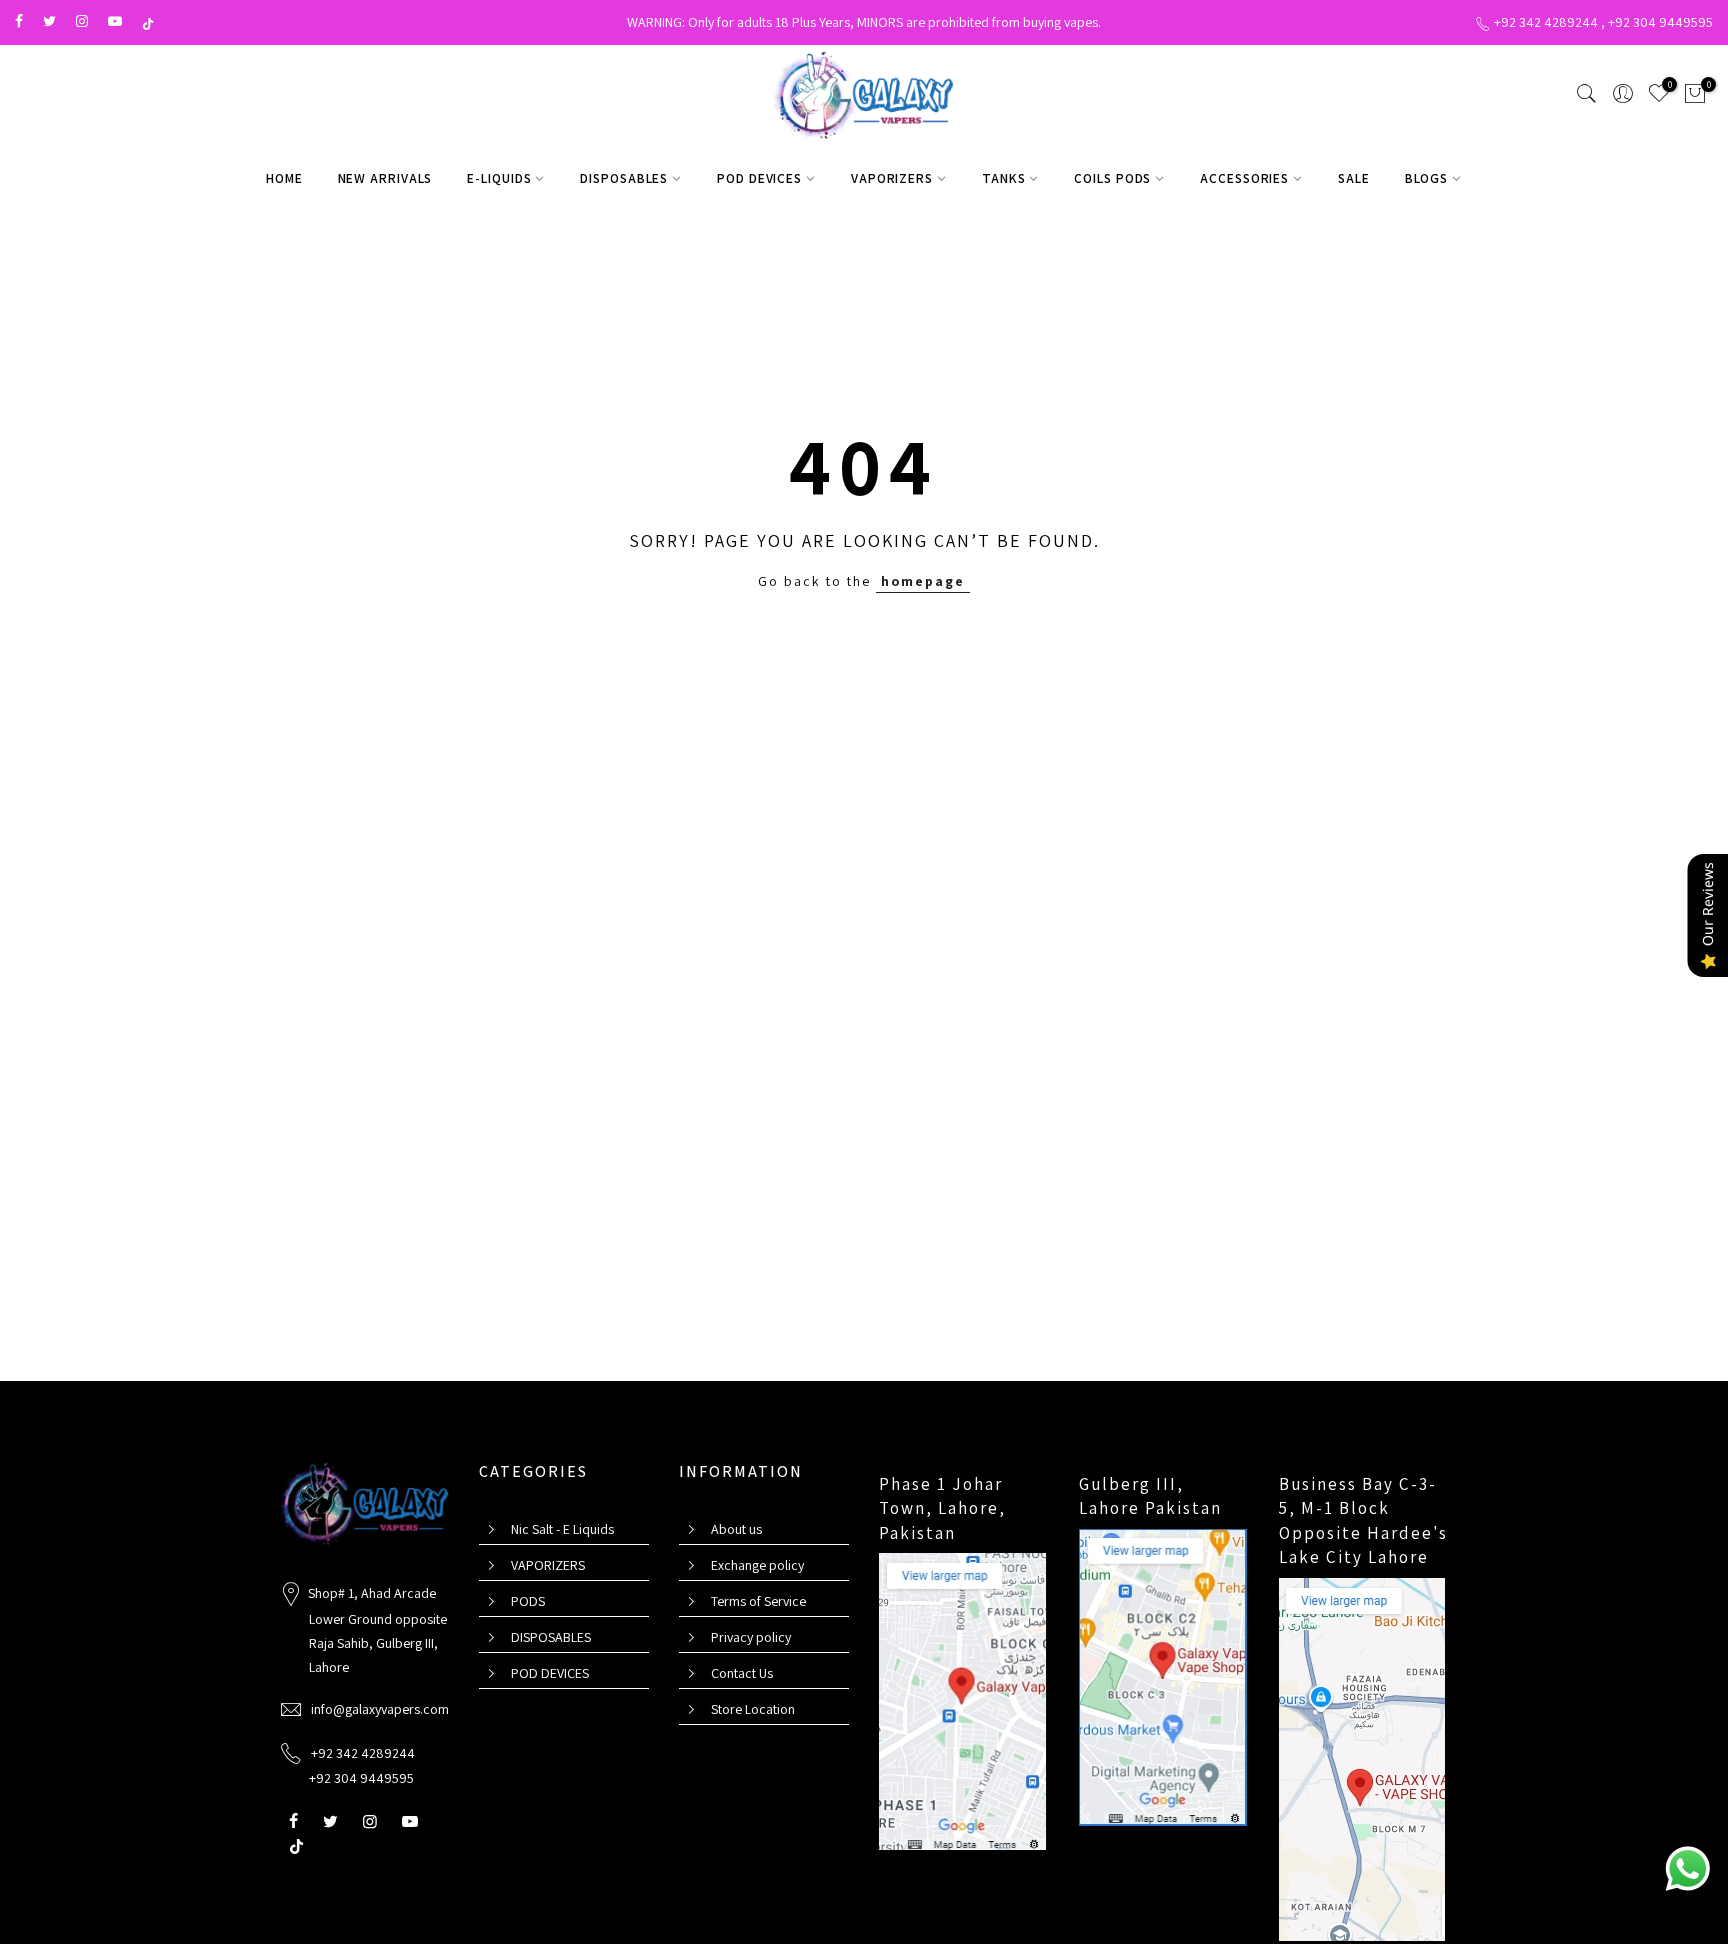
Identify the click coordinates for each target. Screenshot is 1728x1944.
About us (736, 1529)
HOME (284, 178)
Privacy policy (751, 1637)
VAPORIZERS (892, 178)
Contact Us (742, 1673)
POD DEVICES (759, 178)
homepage (923, 581)
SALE (1354, 178)
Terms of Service (758, 1601)
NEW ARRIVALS (385, 178)
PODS (528, 1601)
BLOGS (1427, 178)
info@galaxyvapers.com (380, 1709)
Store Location (753, 1709)
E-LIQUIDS (499, 178)
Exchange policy (757, 1565)
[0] (1695, 97)
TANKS (1004, 178)
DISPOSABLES (624, 178)
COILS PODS (1112, 178)
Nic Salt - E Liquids (562, 1529)
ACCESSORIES (1244, 178)
